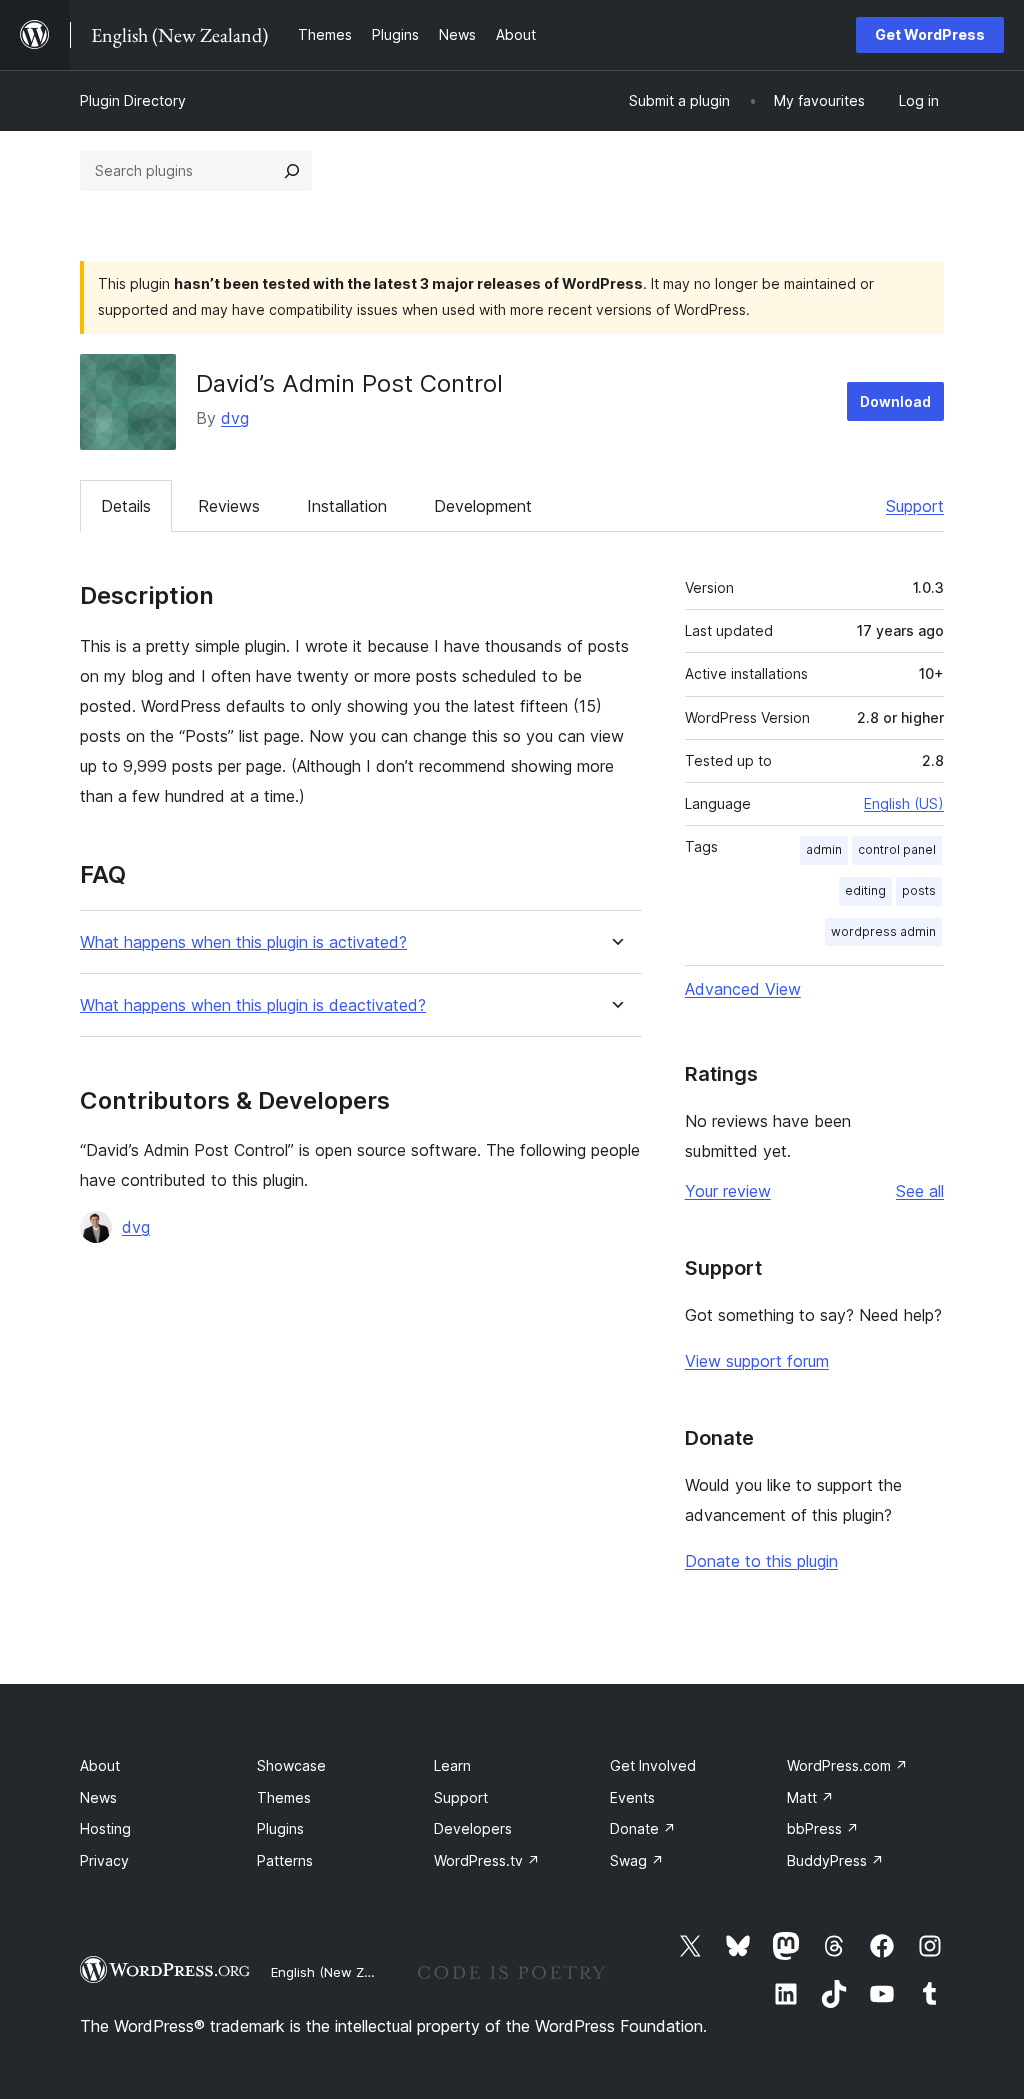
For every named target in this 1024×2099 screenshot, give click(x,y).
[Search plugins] (292, 171)
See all (920, 1191)
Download (895, 401)
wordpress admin (883, 931)
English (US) (904, 803)
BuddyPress (835, 1860)
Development (483, 506)
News (98, 1797)
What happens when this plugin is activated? (243, 942)
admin (824, 849)
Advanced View (743, 989)
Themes (284, 1797)
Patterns (285, 1860)
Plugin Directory (133, 100)
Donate (643, 1828)
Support (915, 506)
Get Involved (653, 1765)
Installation (347, 506)
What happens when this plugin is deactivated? (253, 1005)
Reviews (229, 506)
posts (919, 890)
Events (632, 1797)
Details (126, 506)
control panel (897, 849)
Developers (473, 1828)
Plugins (280, 1828)
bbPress (823, 1828)
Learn (452, 1765)
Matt (810, 1797)
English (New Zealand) (341, 1972)
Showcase (291, 1765)
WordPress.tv (487, 1860)
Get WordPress (930, 34)
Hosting (105, 1828)
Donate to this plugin (761, 1561)
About (100, 1765)
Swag (637, 1860)
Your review (728, 1191)
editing (865, 890)
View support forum (757, 1361)
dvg (235, 418)
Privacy (104, 1860)
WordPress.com (847, 1765)
